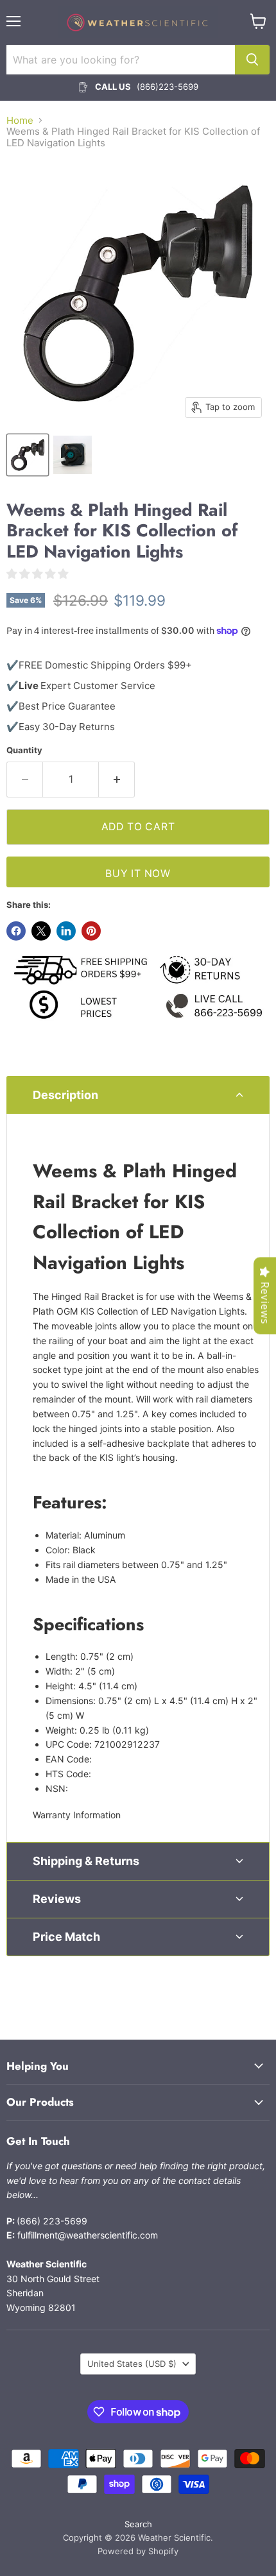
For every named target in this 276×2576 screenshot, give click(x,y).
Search (138, 2524)
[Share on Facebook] (16, 931)
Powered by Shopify (138, 2551)
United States (132, 2364)
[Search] (252, 60)
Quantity (24, 750)
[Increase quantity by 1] (117, 780)
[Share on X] (41, 931)
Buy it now (138, 874)
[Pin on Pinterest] (91, 931)
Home (20, 120)
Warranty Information (77, 1815)
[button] (138, 1095)
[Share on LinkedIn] (66, 931)
